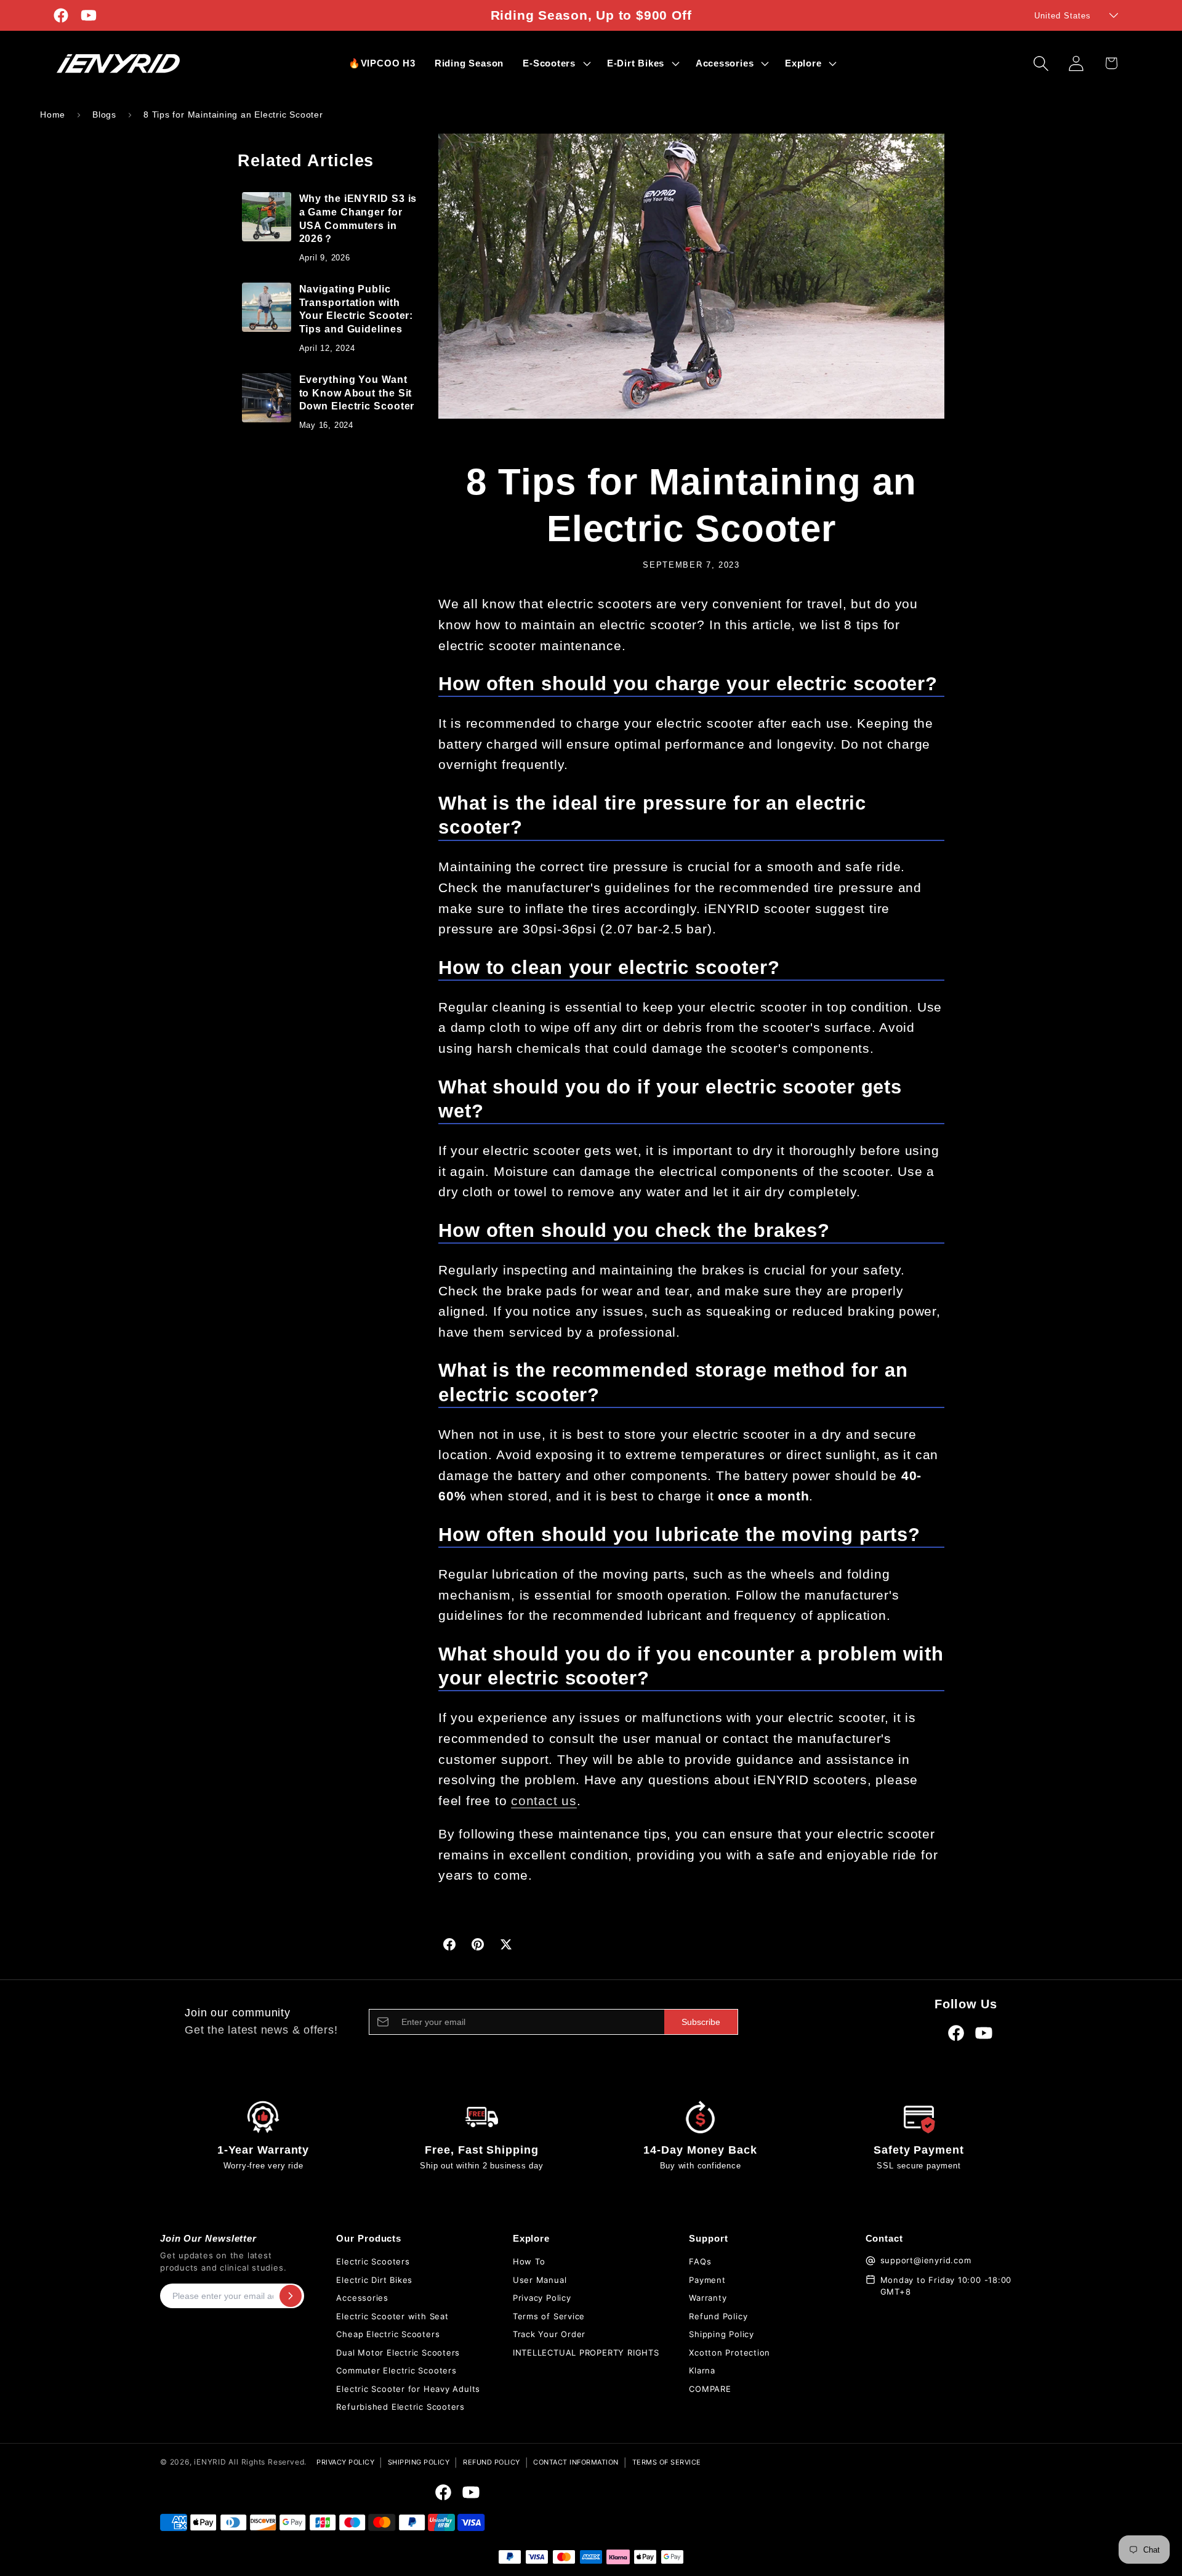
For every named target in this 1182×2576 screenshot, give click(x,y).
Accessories (362, 2298)
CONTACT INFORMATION (576, 2462)
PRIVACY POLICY (345, 2462)
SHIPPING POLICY (419, 2462)
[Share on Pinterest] (478, 1944)
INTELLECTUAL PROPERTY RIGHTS (586, 2353)
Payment (707, 2280)
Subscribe (701, 2022)
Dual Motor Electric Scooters (398, 2353)
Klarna (702, 2370)
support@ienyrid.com (926, 2260)
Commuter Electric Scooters (396, 2370)
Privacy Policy (542, 2298)
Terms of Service (549, 2316)
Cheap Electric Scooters (388, 2334)
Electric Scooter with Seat (392, 2316)
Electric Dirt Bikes (374, 2280)
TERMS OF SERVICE (667, 2462)
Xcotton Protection (730, 2353)
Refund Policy (718, 2316)
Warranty (708, 2298)
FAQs (700, 2261)
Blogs (104, 115)
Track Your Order (549, 2334)
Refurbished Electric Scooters (400, 2407)
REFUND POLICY (492, 2462)
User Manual (540, 2280)
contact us (544, 1801)
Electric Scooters (373, 2261)
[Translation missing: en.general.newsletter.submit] (291, 2296)
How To (529, 2261)
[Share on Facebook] (449, 1944)
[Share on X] (506, 1944)
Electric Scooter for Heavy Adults (408, 2389)
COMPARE (710, 2389)
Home (53, 115)
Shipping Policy (722, 2334)
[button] (556, 63)
